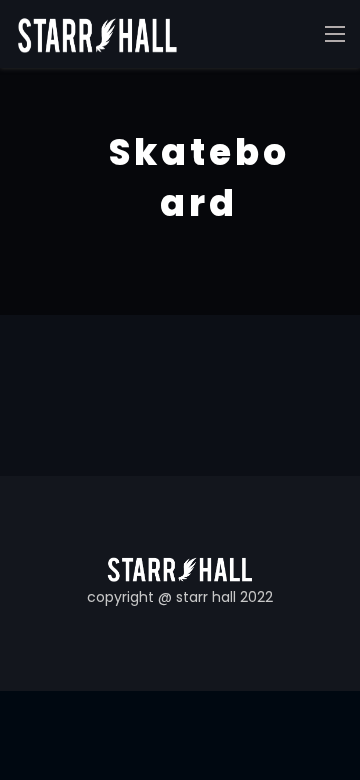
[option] (180, 191)
